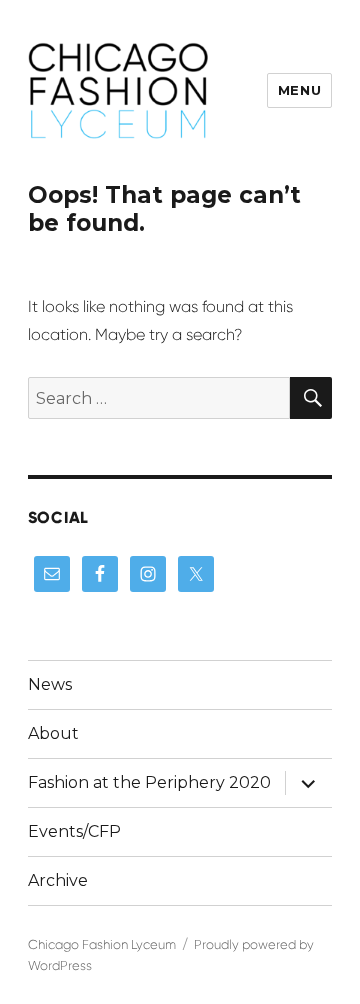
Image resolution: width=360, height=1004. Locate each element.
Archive (58, 880)
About (53, 733)
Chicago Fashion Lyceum (102, 944)
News (50, 684)
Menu (299, 90)
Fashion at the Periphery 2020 (149, 782)
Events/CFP (74, 831)
